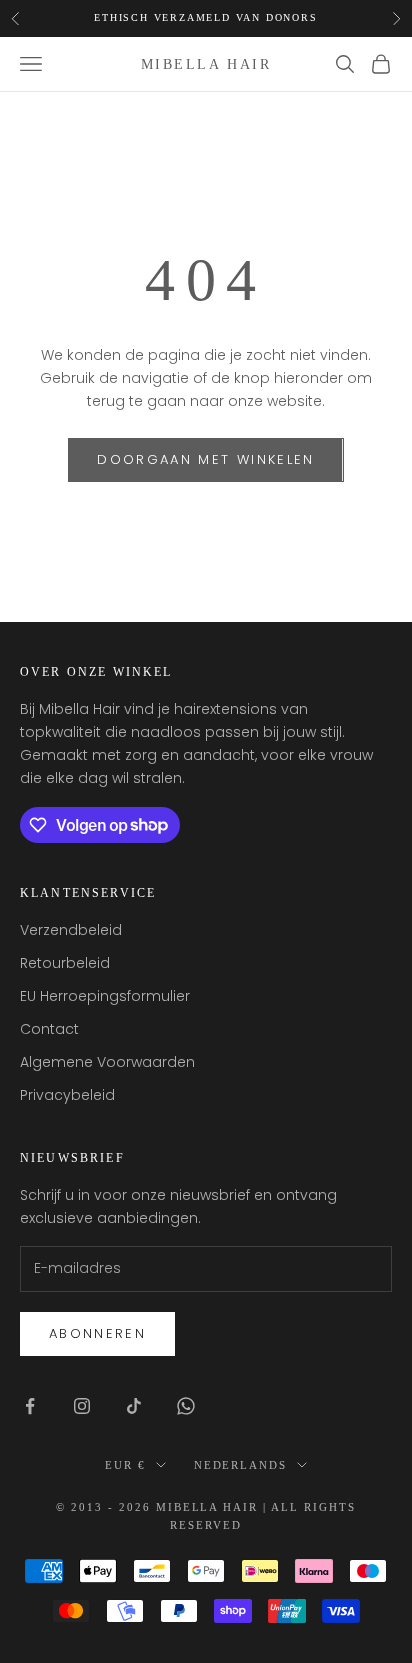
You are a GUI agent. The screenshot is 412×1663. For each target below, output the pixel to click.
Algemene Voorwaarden (107, 1062)
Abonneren (97, 1333)
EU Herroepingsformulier (105, 996)
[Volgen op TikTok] (134, 1406)
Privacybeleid (67, 1095)
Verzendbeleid (71, 930)
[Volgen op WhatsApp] (186, 1406)
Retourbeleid (65, 963)
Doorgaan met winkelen (205, 459)
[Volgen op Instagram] (82, 1406)
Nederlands (241, 1465)
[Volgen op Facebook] (30, 1406)
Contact (49, 1029)
